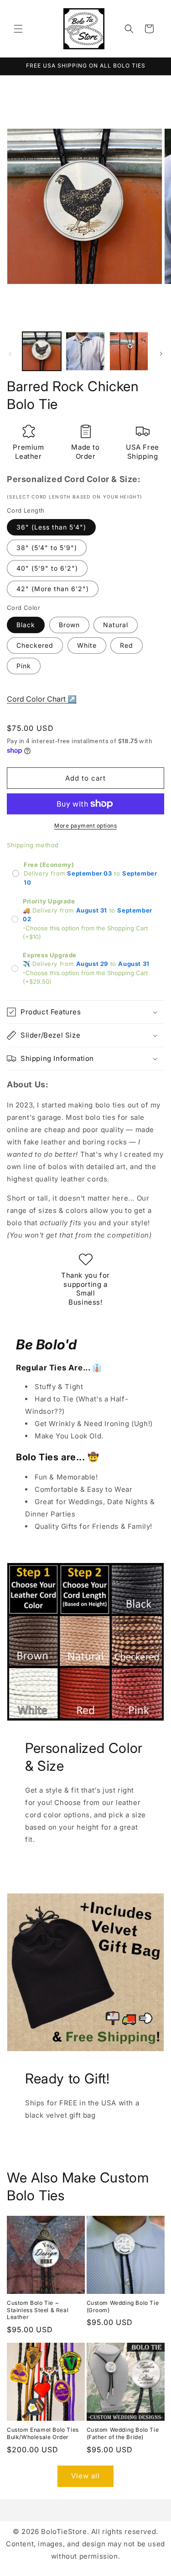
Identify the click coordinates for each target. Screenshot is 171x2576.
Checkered (35, 645)
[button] (18, 29)
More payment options (85, 826)
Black (26, 625)
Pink (24, 666)
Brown (69, 625)
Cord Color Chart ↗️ (42, 699)
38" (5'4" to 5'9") (47, 548)
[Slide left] (10, 354)
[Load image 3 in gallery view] (129, 351)
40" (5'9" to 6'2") (47, 568)
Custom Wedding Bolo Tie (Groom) (123, 2306)
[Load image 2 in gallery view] (85, 351)
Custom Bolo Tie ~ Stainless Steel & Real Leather (38, 2310)
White (87, 645)
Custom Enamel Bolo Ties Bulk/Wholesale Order (43, 2433)
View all (85, 2476)
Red (127, 645)
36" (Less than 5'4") (51, 527)
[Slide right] (161, 354)
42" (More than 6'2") (53, 589)
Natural (116, 625)
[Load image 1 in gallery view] (42, 351)
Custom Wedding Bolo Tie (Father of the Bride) (123, 2433)
